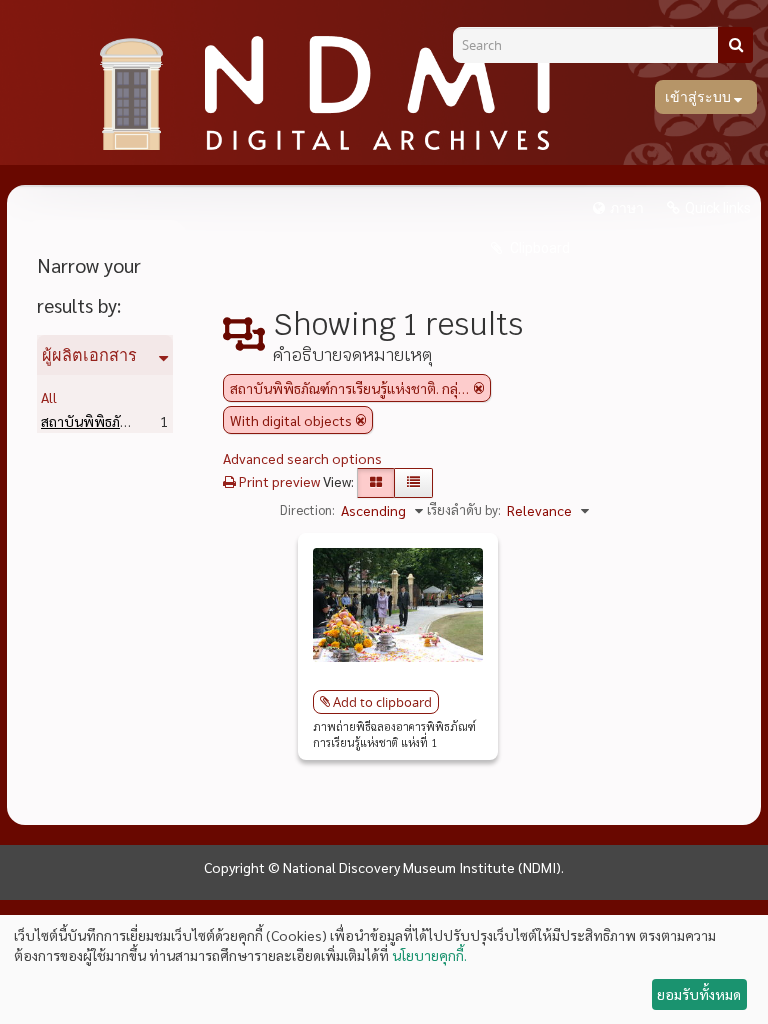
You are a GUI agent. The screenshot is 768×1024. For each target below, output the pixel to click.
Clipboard (538, 248)
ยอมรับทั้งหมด (699, 994)
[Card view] (376, 483)
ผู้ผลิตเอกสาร (89, 355)
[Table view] (413, 483)
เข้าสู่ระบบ (699, 97)
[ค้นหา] (735, 45)
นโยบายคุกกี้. (429, 955)
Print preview (278, 481)
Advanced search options (302, 458)
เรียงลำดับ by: (464, 509)
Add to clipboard (382, 702)
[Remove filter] (479, 388)
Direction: (307, 509)
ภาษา (627, 208)
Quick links (718, 208)
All (49, 397)
